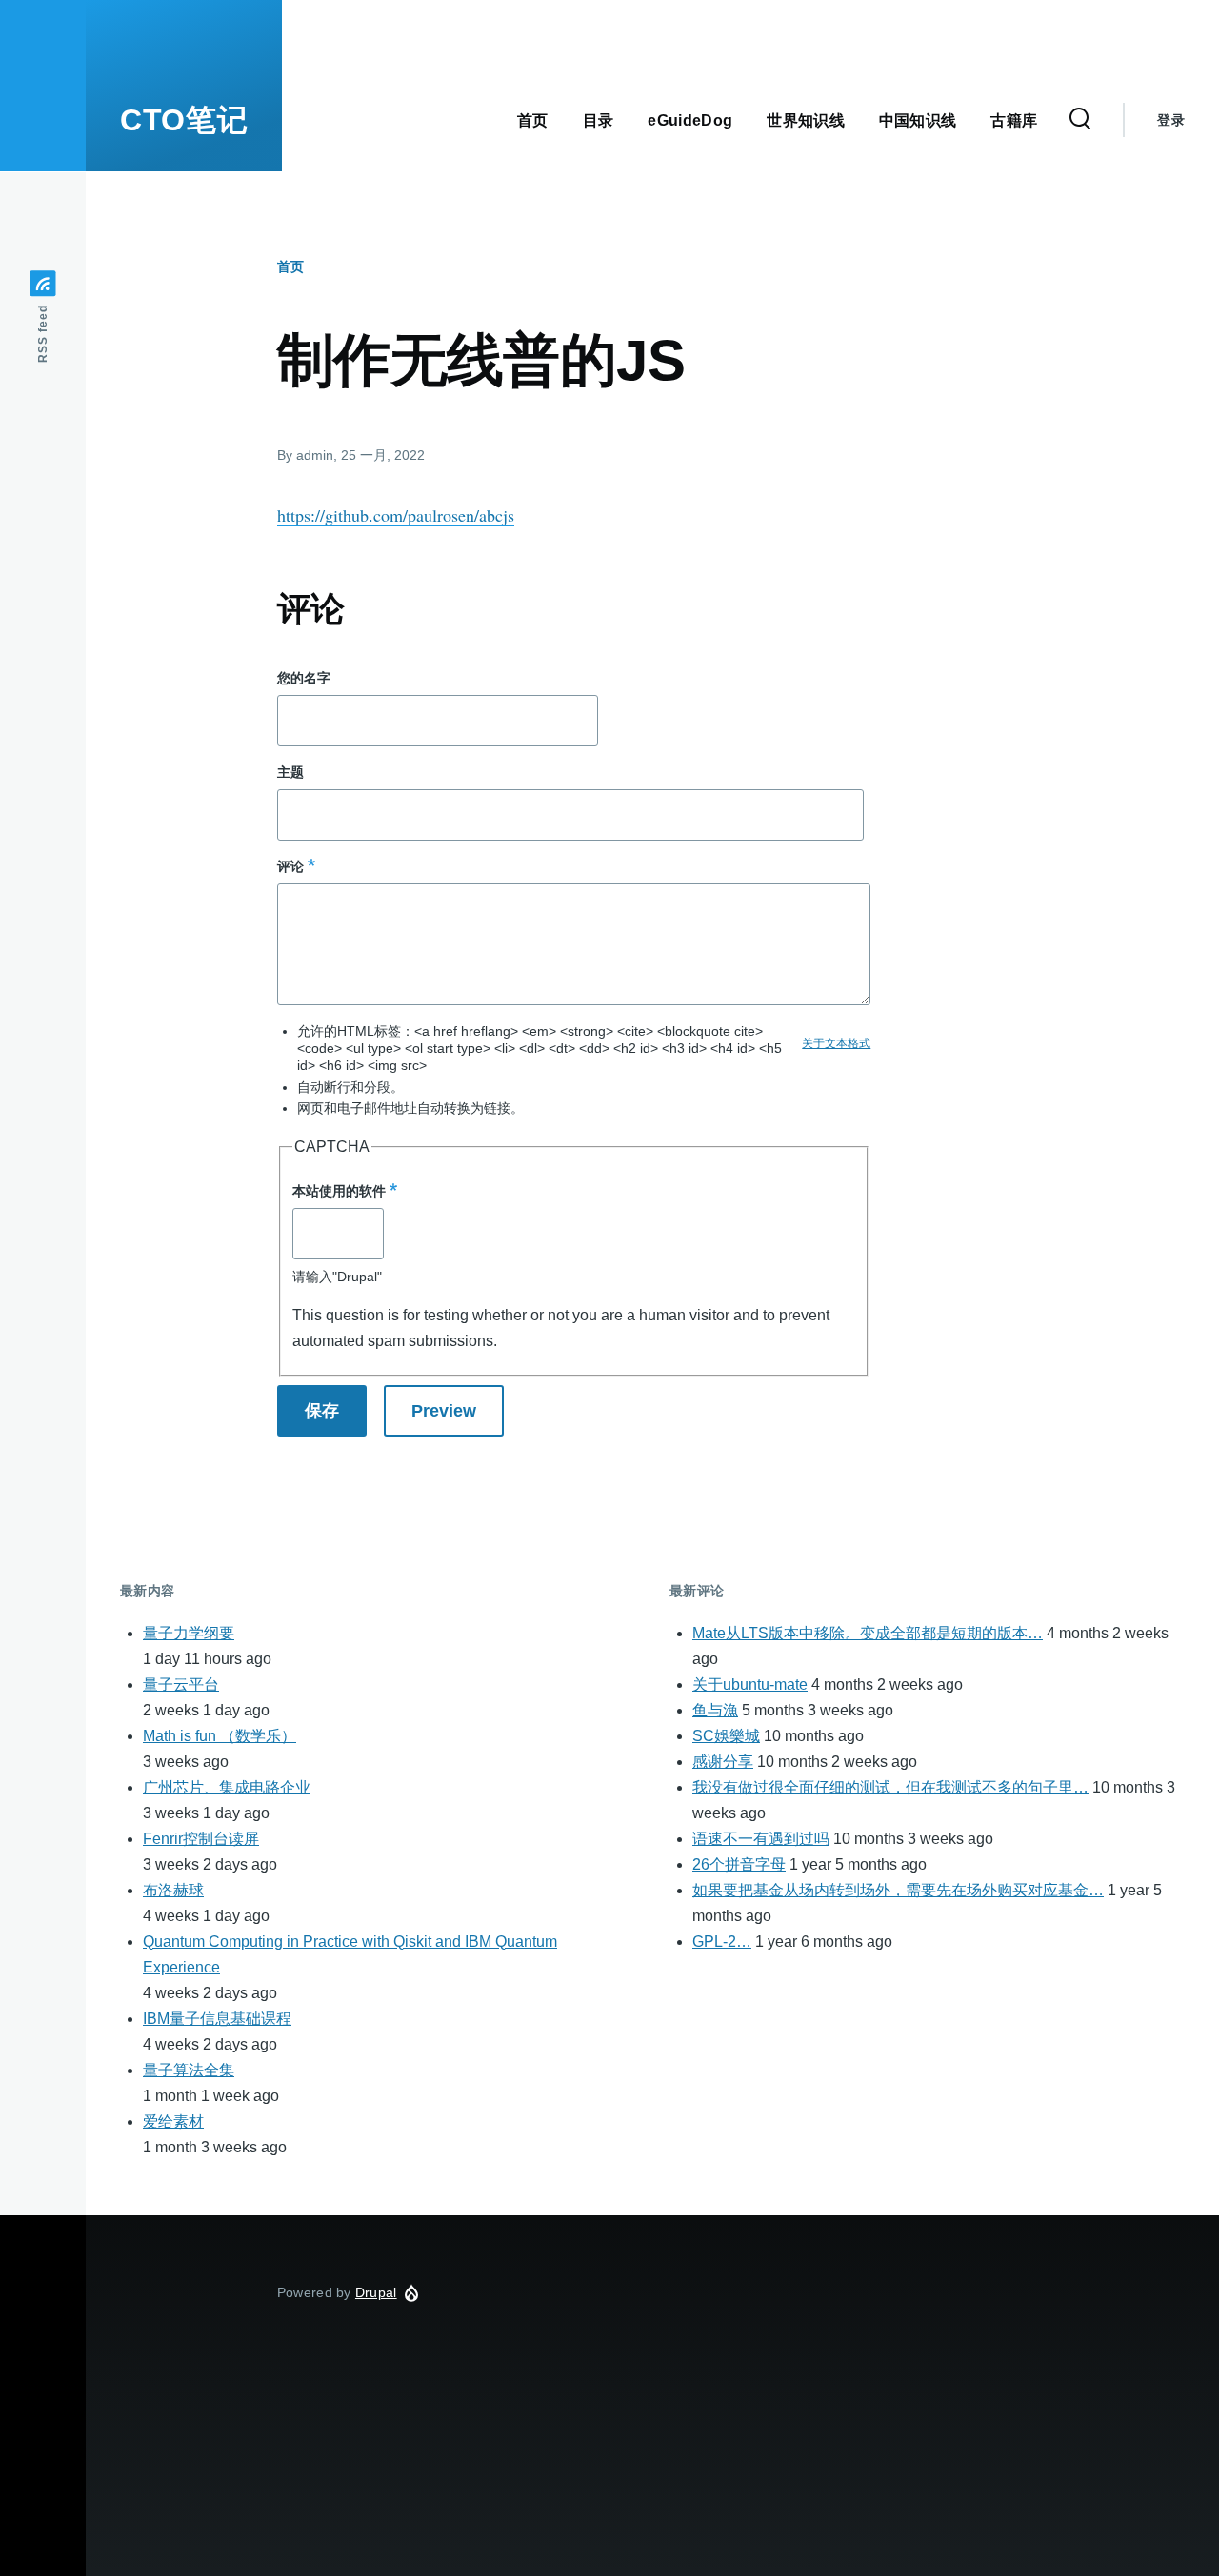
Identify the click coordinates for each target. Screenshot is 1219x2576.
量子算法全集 (189, 2070)
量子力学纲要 (189, 1633)
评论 (290, 866)
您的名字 (304, 678)
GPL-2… (722, 1942)
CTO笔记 (184, 120)
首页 (290, 267)
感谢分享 (723, 1762)
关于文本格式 (836, 1043)
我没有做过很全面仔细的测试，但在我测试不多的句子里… (890, 1787)
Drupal (376, 2292)
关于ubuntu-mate (750, 1684)
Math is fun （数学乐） (220, 1736)
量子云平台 (181, 1684)
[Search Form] (1080, 120)
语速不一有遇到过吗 (761, 1839)
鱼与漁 (715, 1710)
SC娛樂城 (726, 1736)
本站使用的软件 (339, 1191)
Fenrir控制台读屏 (201, 1839)
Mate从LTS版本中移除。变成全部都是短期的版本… (868, 1633)
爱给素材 (173, 2121)
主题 (290, 772)
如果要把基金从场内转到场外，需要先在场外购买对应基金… (898, 1890)
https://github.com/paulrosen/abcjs (396, 515)
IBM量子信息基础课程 (217, 2019)
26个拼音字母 (739, 1864)
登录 (1171, 120)
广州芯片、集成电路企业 (227, 1787)
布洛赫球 (173, 1890)
